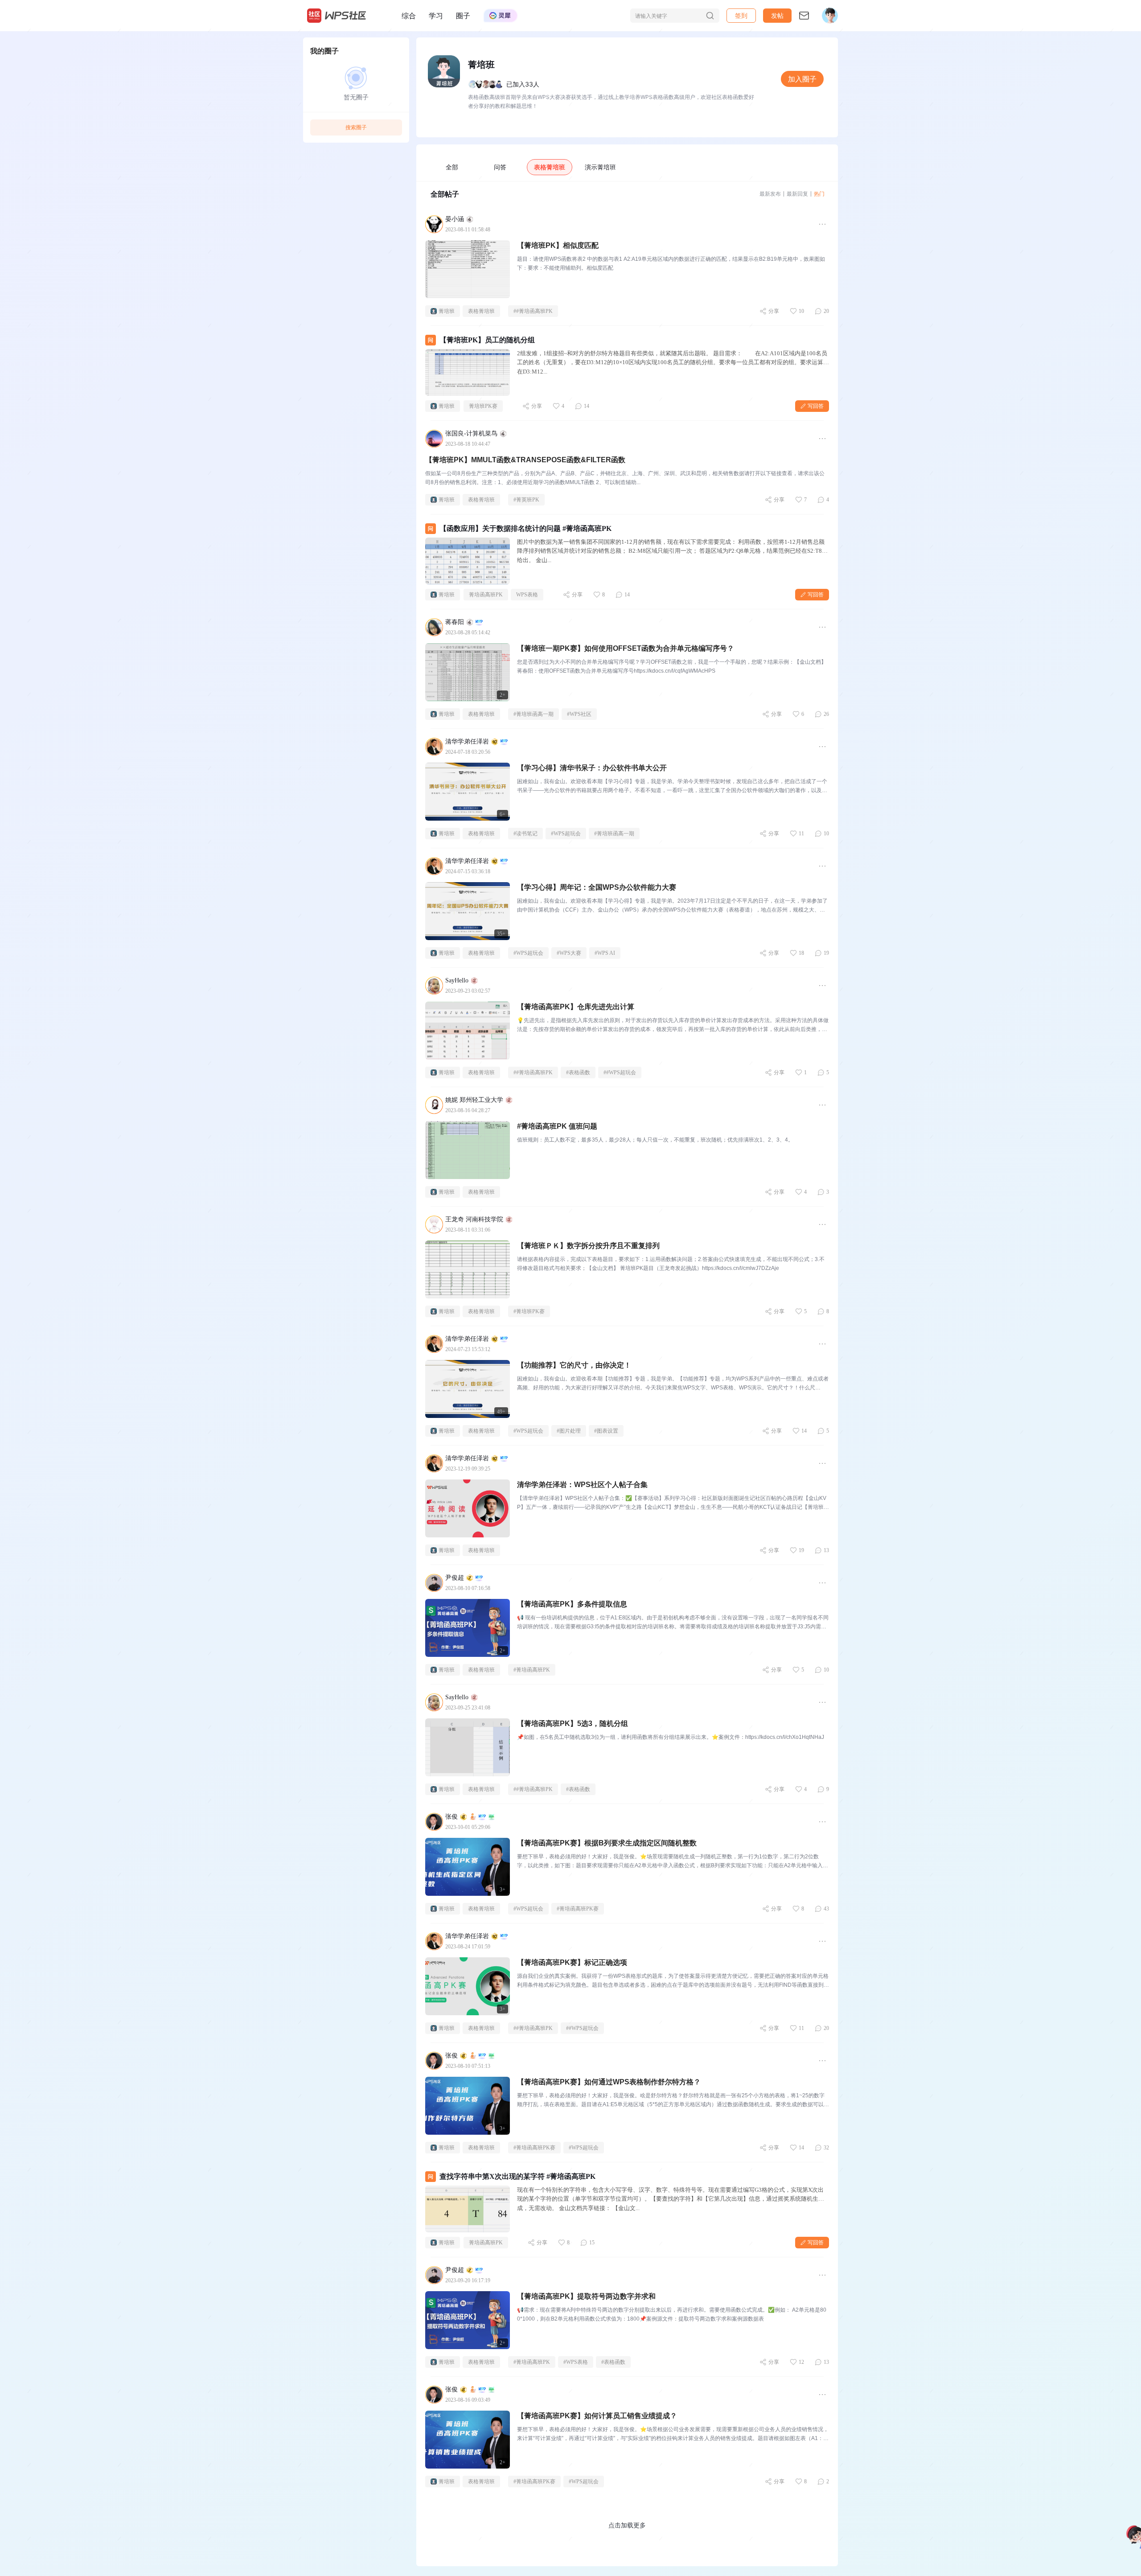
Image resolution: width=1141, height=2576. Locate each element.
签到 (741, 15)
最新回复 (797, 194)
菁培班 (447, 311)
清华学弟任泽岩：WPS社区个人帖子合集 (582, 1485)
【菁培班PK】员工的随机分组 (487, 340)
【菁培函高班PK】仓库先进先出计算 (576, 1007)
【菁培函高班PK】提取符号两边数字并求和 (586, 2296)
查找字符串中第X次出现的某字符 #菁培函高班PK (517, 2176)
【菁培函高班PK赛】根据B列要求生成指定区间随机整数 (607, 1843)
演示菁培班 (600, 167)
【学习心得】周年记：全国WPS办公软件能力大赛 (597, 887)
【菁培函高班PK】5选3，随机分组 (573, 1723)
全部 (452, 167)
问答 (500, 167)
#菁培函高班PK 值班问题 (557, 1126)
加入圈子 (802, 79)
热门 (819, 194)
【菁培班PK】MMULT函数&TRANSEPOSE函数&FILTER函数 (525, 460)
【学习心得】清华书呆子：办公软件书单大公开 (592, 768)
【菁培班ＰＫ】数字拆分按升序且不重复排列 (588, 1246)
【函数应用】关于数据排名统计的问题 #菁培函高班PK (525, 528)
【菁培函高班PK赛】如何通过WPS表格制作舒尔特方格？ (609, 2082)
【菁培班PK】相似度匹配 (558, 245)
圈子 (463, 16)
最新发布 (770, 194)
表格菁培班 (550, 167)
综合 (409, 16)
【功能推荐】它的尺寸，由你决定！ (574, 1365)
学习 (436, 16)
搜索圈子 (356, 127)
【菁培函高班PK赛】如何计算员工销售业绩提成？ (597, 2416)
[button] (777, 16)
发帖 (777, 15)
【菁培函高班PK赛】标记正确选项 (572, 1962)
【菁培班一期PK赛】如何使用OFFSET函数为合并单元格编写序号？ (626, 648)
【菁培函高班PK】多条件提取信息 (572, 1604)
